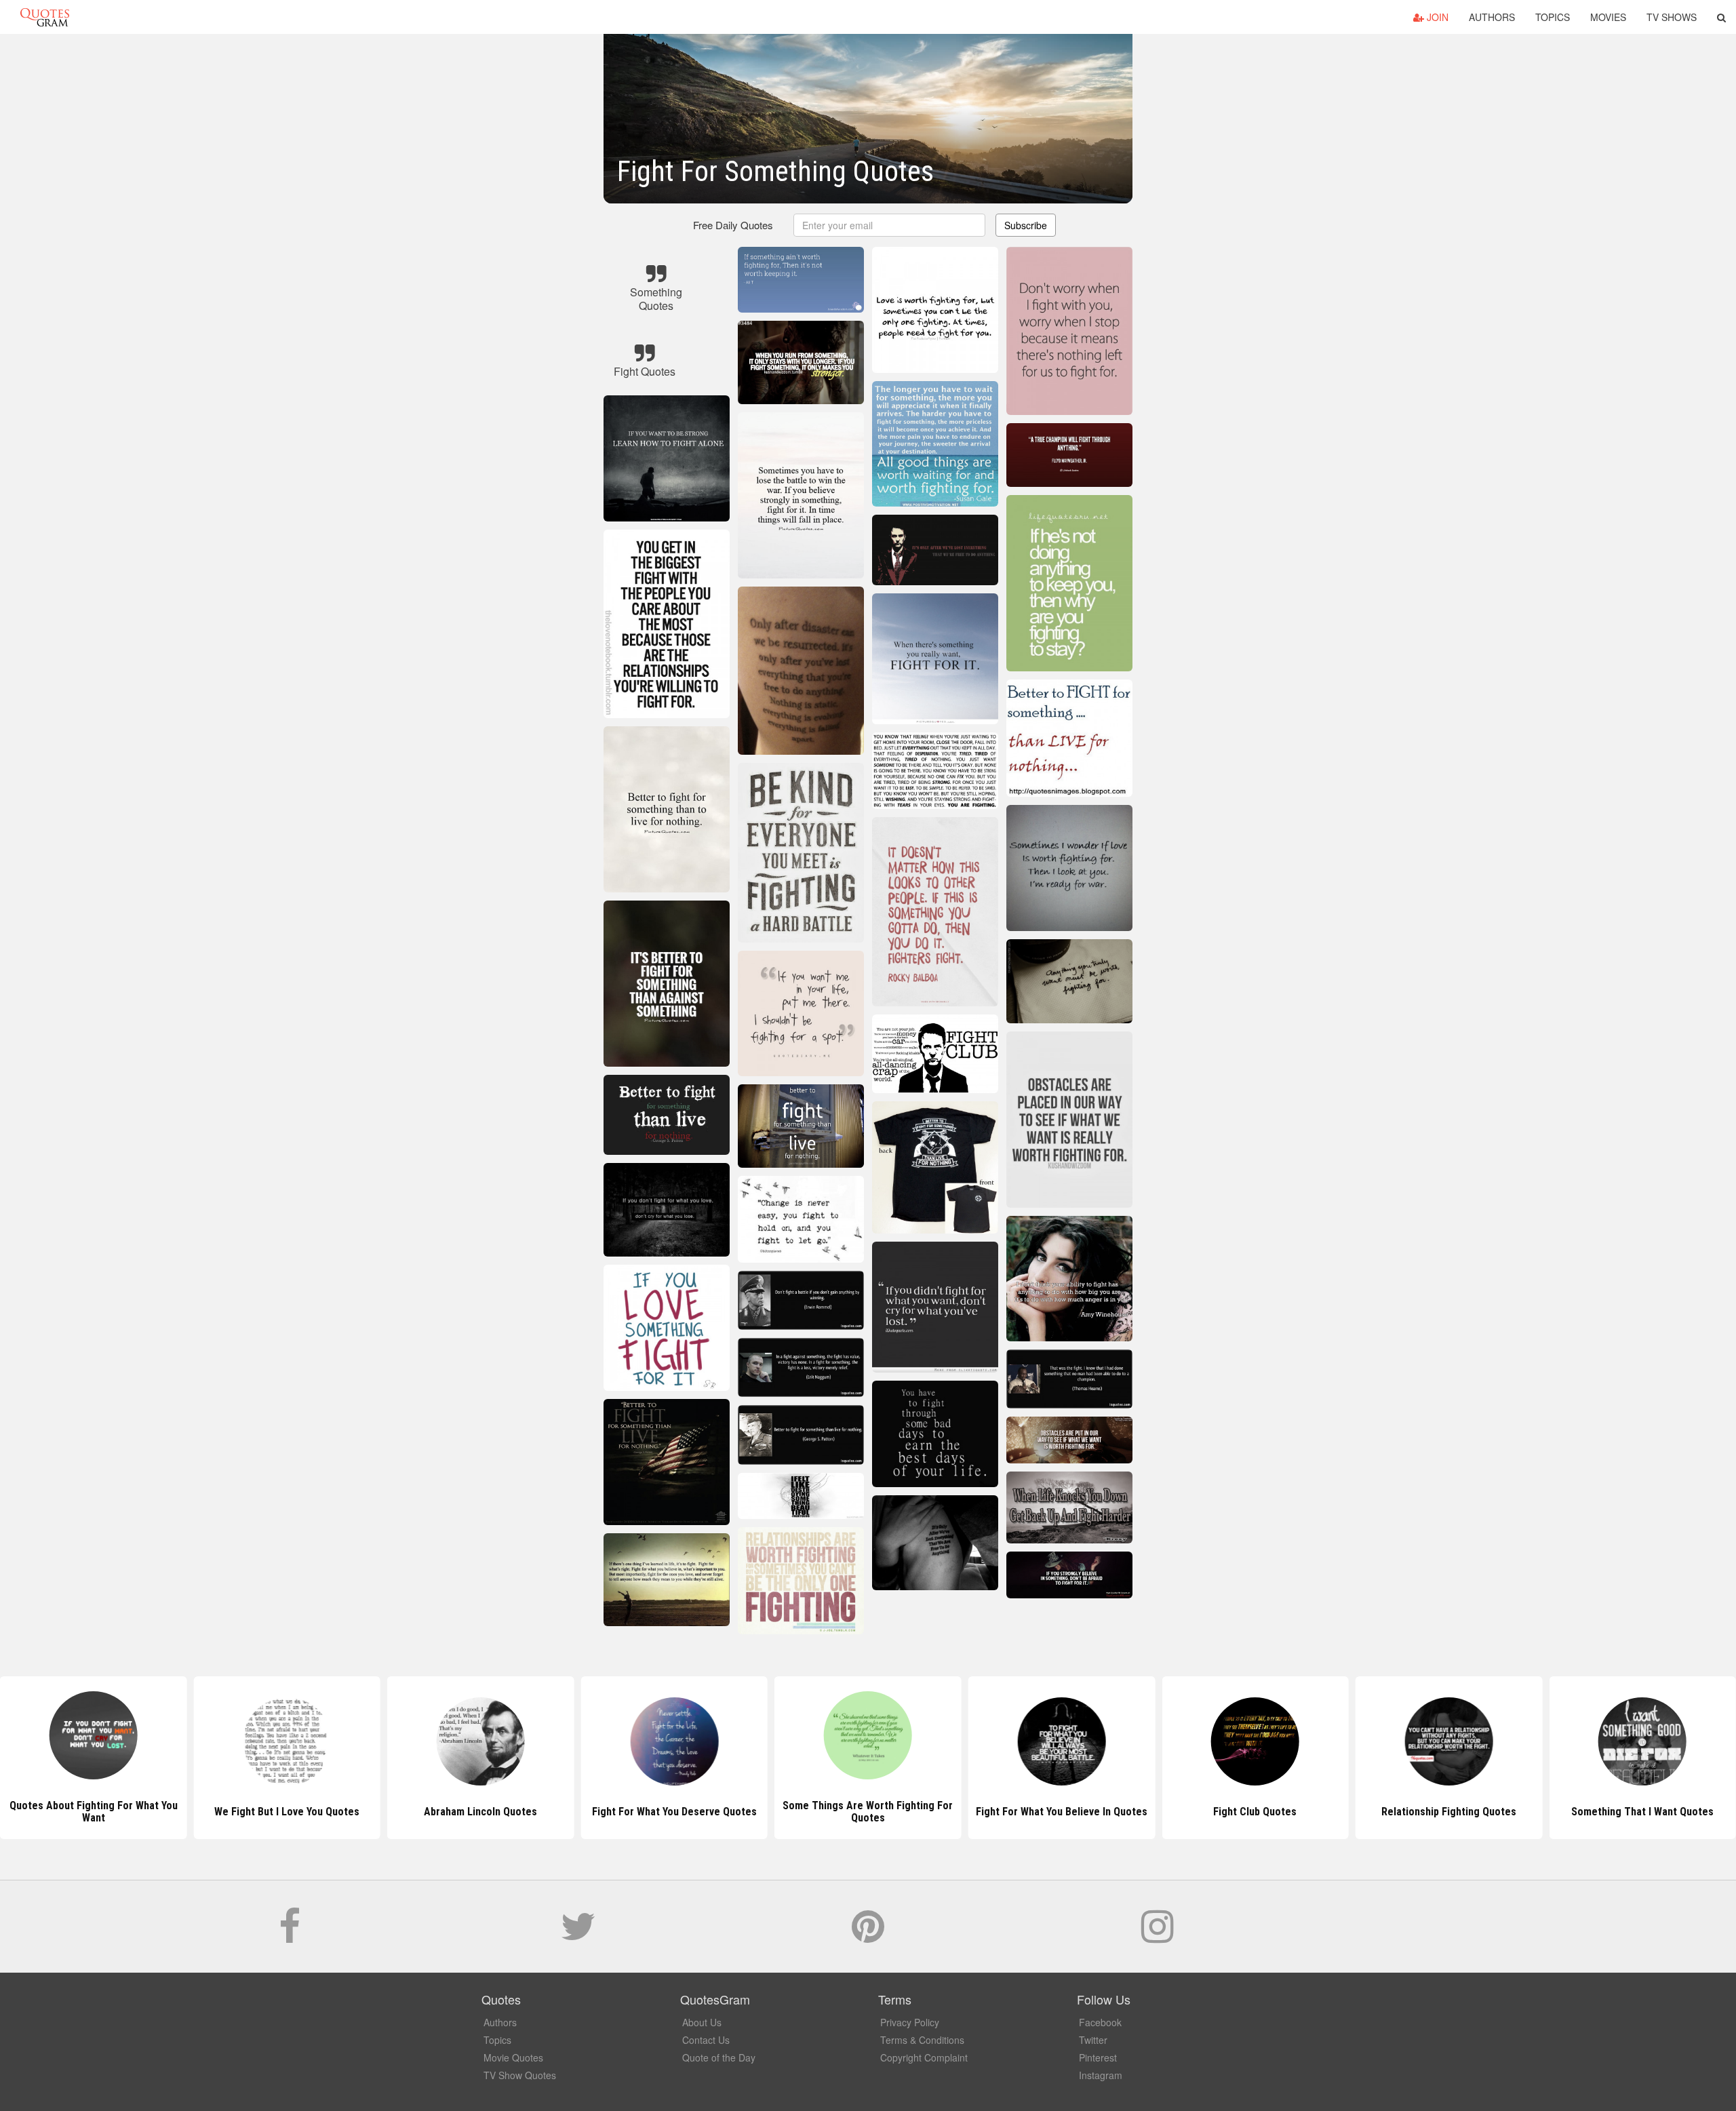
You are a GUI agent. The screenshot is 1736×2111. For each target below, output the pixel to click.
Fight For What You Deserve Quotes (480, 1812)
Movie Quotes (513, 2057)
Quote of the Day (719, 2057)
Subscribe (1026, 225)
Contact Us (706, 2040)
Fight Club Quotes (1062, 1812)
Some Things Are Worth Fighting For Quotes (674, 1812)
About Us (702, 2022)
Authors (1492, 17)
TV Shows (1672, 17)
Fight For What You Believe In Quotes (868, 1812)
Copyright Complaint (924, 2057)
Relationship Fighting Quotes (1255, 1812)
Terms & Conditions (922, 2040)
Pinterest (1098, 2057)
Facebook (1100, 2022)
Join (1436, 17)
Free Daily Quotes (733, 225)
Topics (1553, 17)
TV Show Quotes (520, 2075)
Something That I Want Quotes (1449, 1812)
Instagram (1101, 2075)
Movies (1608, 17)
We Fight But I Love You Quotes (94, 1812)
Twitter (1093, 2040)
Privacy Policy (910, 2022)
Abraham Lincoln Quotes (287, 1812)
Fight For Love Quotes (1643, 1812)
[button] (1721, 17)
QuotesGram (45, 17)
